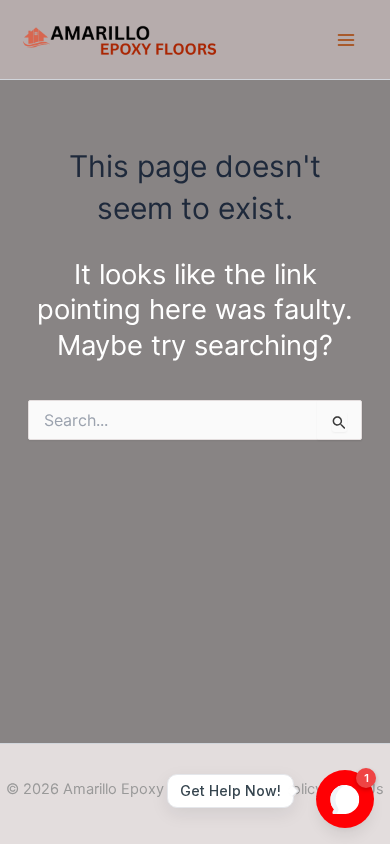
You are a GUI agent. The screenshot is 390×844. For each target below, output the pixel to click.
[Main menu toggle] (346, 39)
